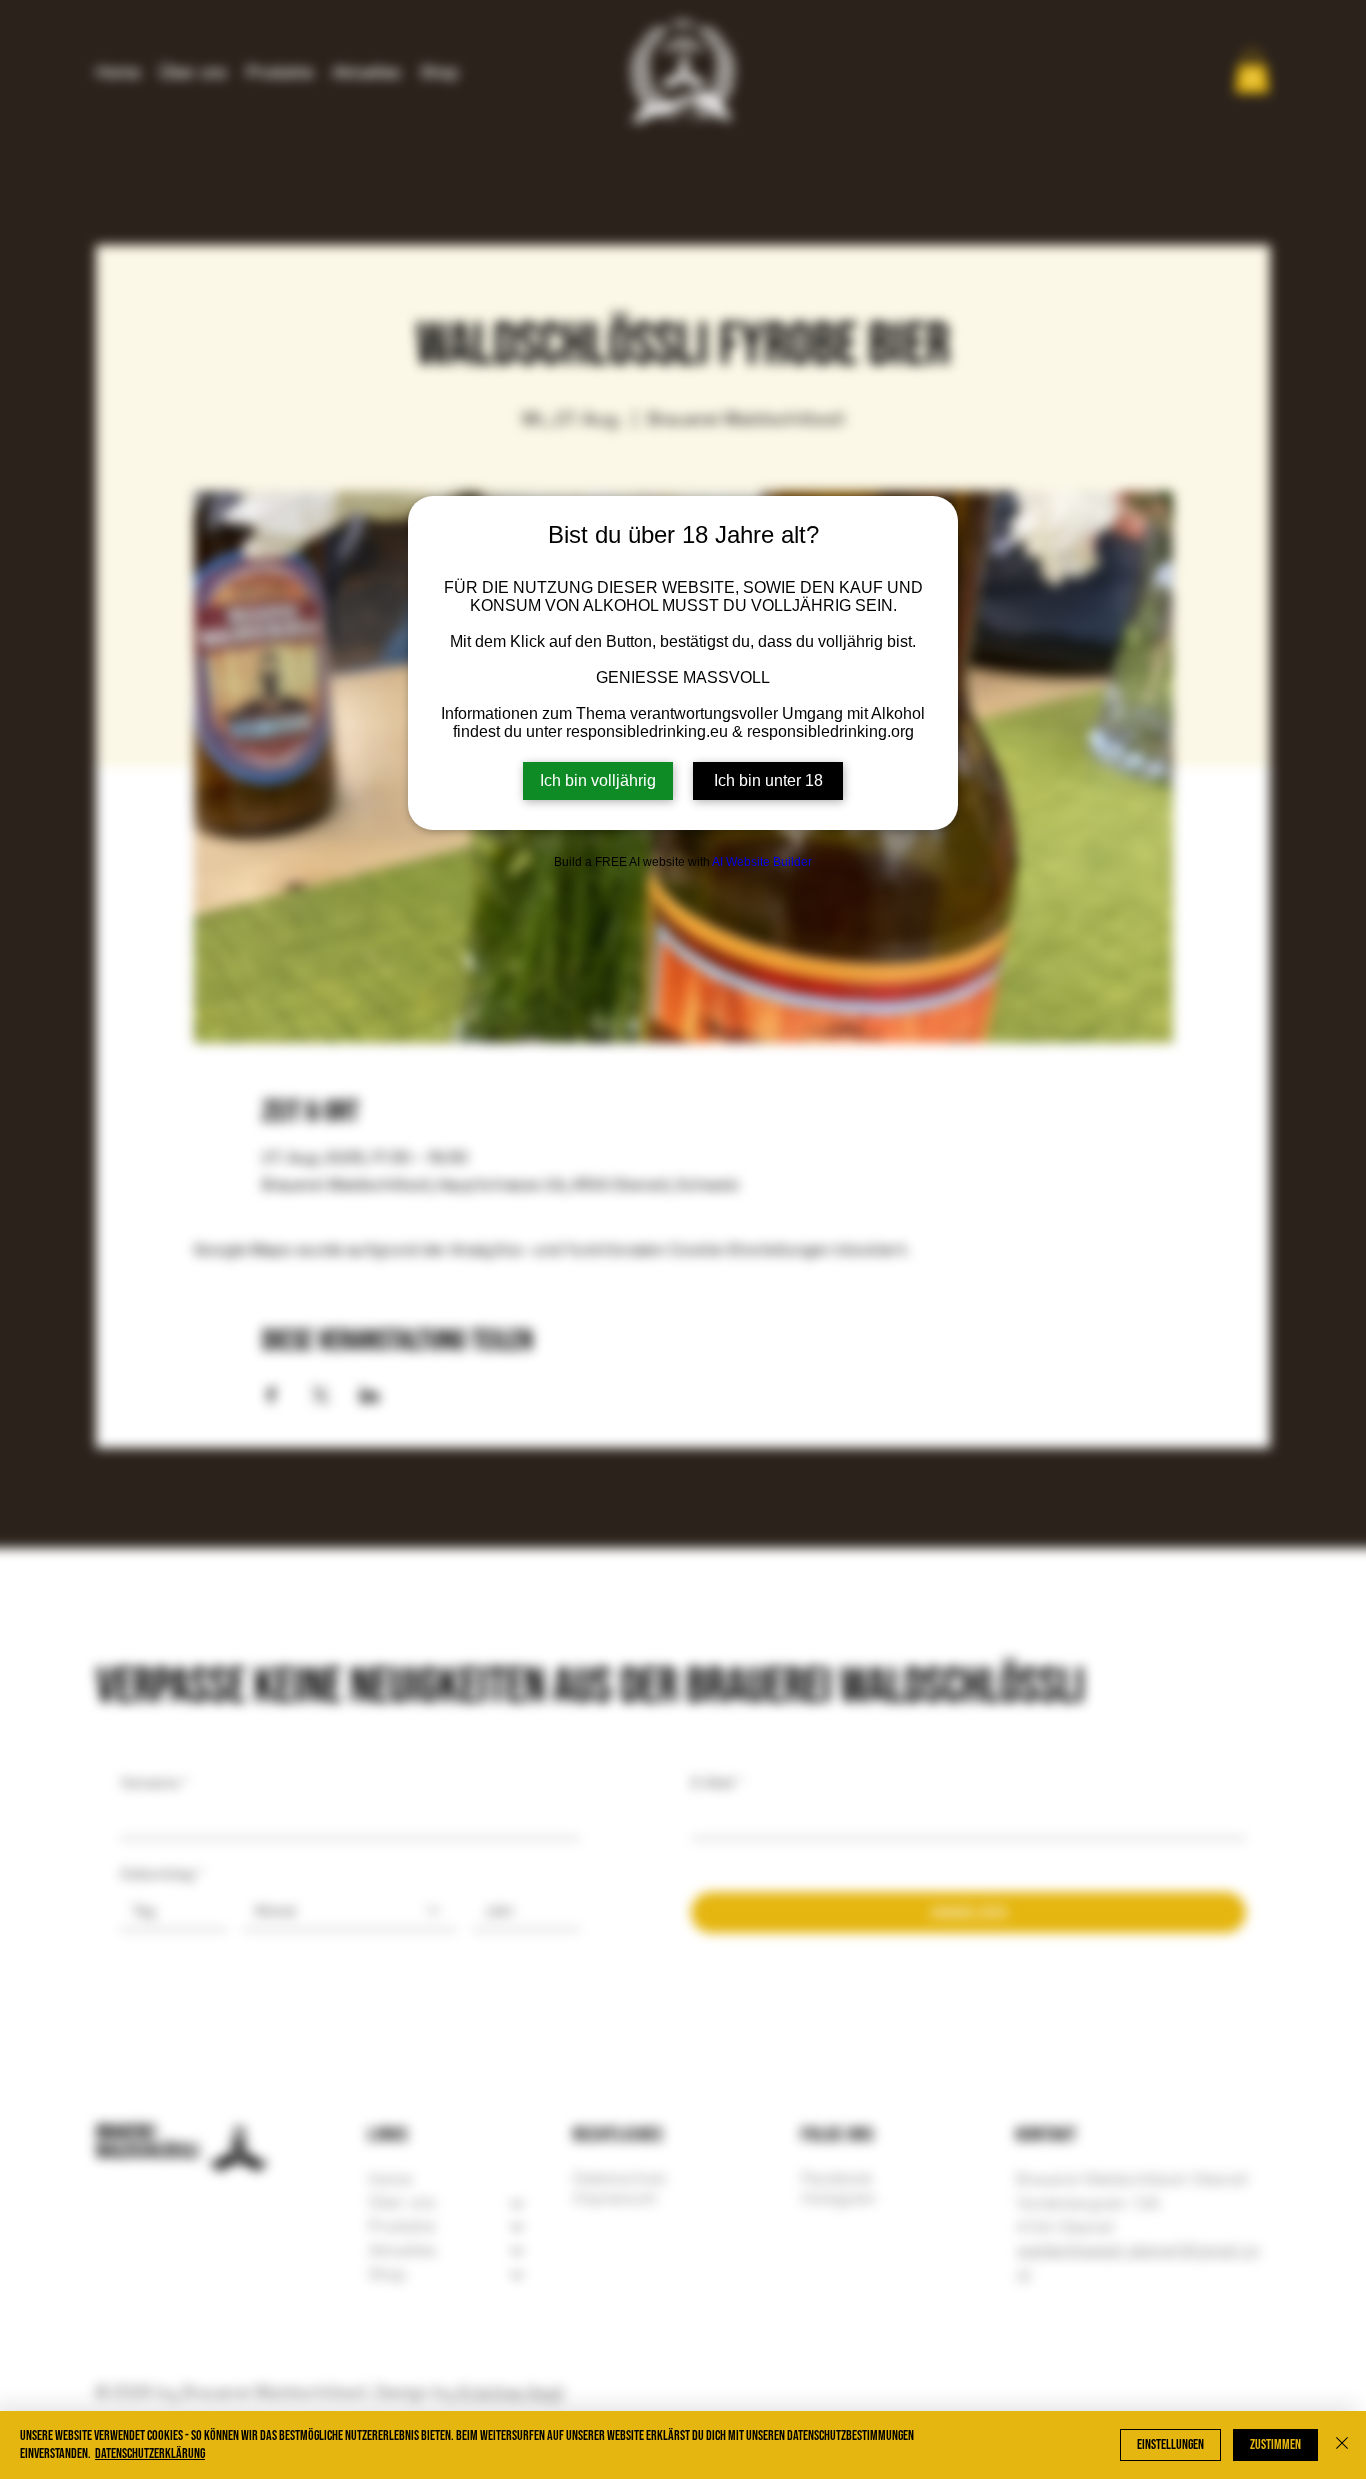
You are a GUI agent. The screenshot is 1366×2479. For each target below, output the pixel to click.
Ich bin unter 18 (768, 780)
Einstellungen (1170, 2444)
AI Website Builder (762, 862)
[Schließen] (1342, 2445)
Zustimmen (1275, 2444)
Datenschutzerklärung (150, 2453)
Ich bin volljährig (598, 780)
